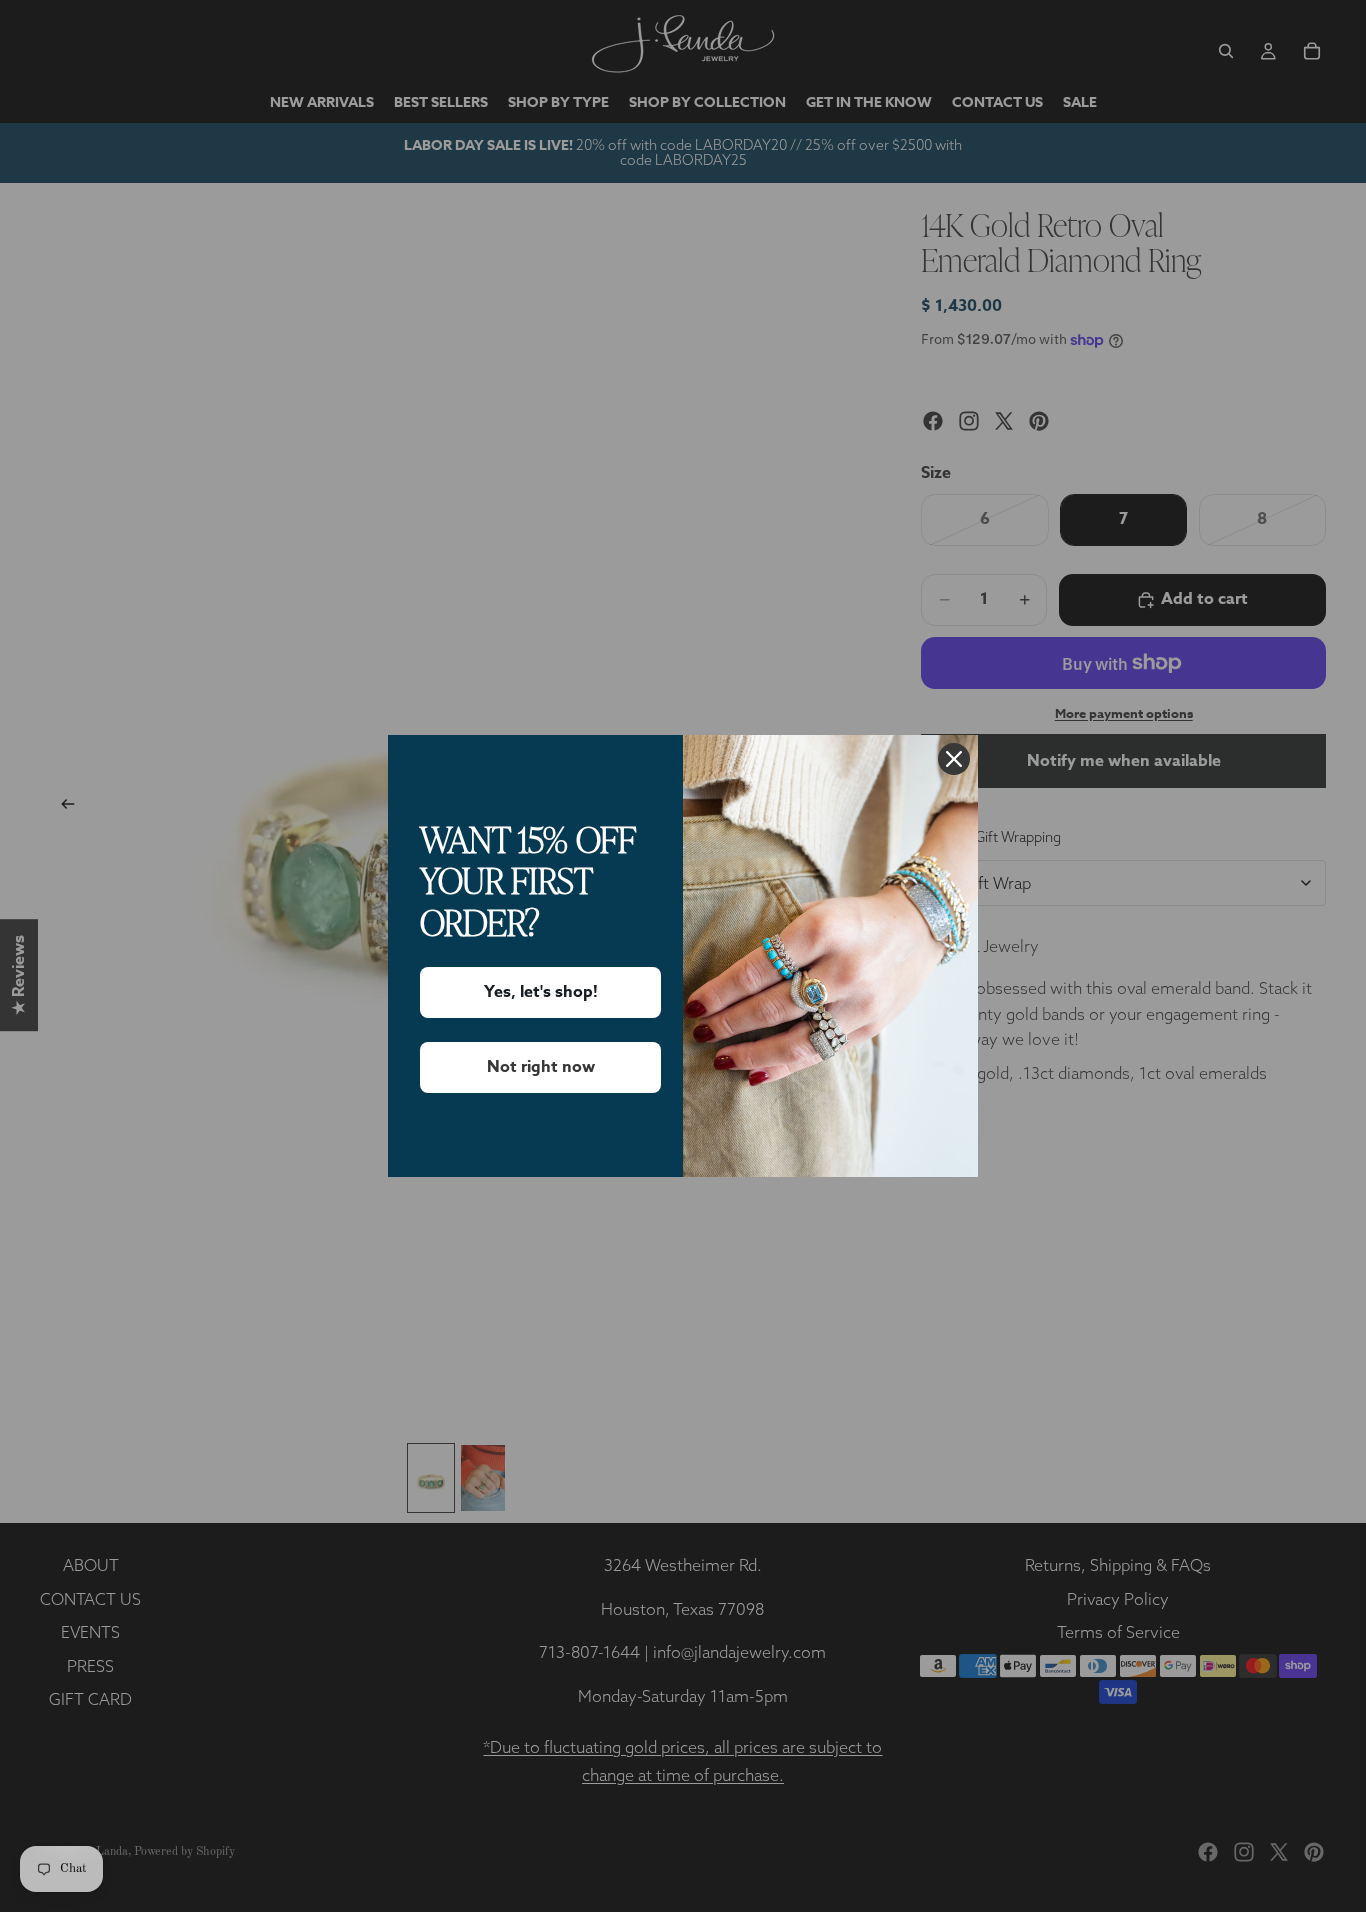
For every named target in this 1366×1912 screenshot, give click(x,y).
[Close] (954, 759)
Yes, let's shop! (541, 992)
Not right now (541, 1067)
